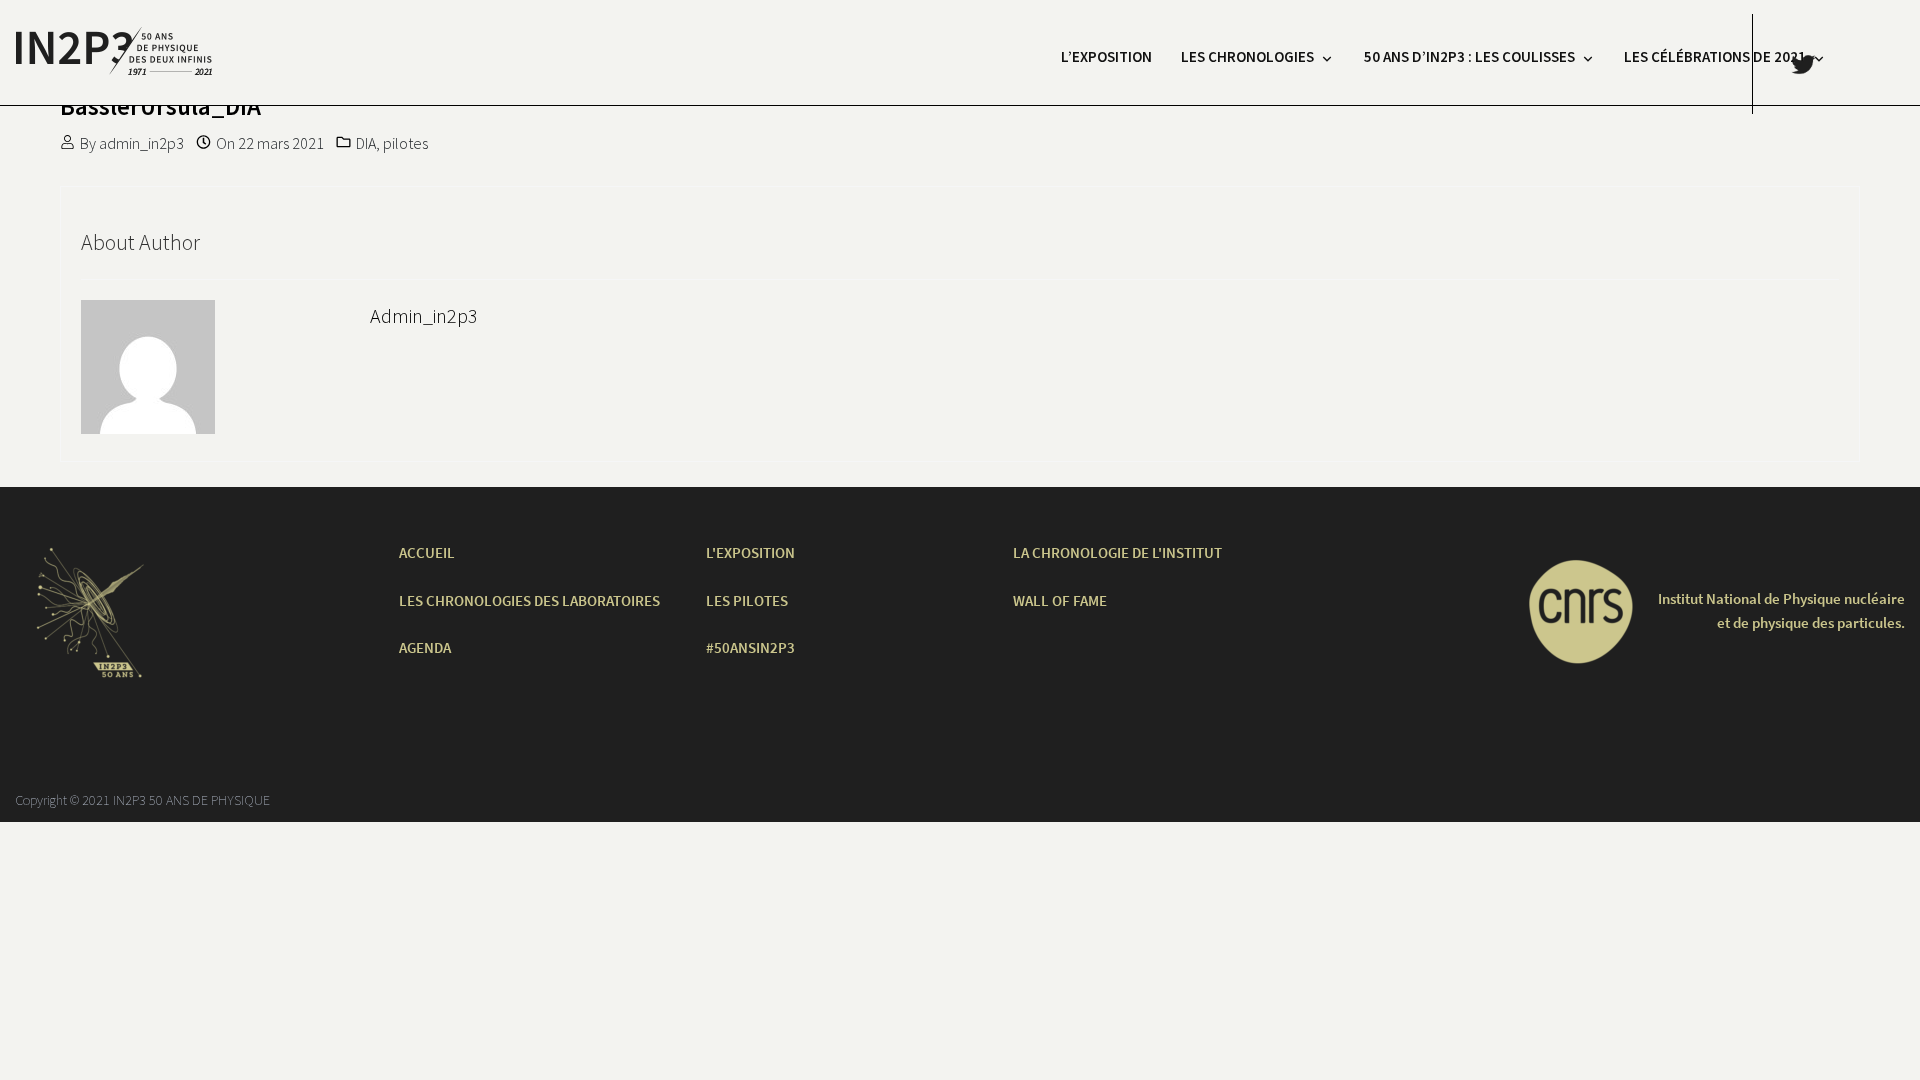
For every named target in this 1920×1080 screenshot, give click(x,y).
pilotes (405, 143)
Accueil (427, 552)
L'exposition (750, 552)
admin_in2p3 (141, 143)
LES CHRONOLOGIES (1247, 56)
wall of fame (1060, 600)
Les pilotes (747, 600)
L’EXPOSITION (1106, 56)
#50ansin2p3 (750, 647)
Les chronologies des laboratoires (529, 600)
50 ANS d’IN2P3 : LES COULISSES (1469, 56)
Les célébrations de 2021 (1715, 56)
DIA (366, 143)
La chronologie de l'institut (1117, 552)
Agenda (425, 647)
